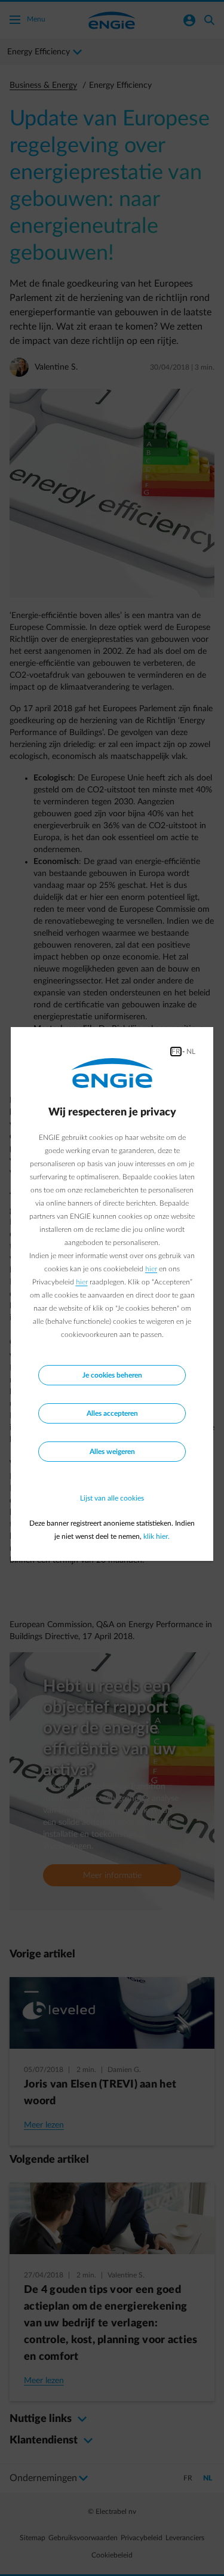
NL (191, 1052)
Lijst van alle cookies (112, 1498)
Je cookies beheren (112, 1375)
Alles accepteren (112, 1413)
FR (176, 1052)
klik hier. (157, 1536)
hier (151, 1269)
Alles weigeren (112, 1452)
